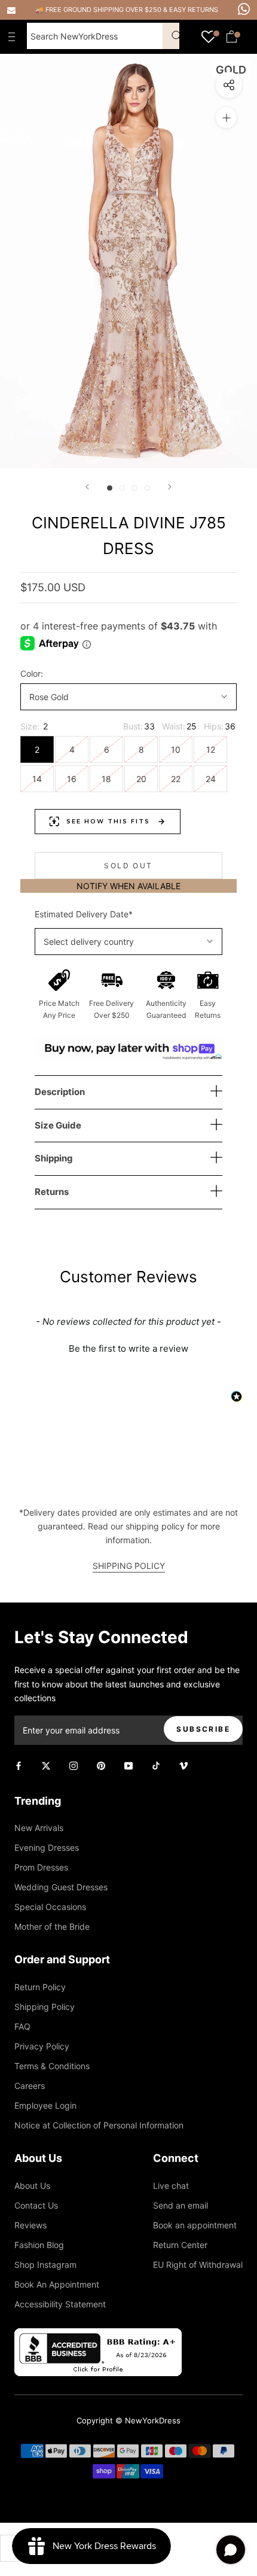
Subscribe (203, 1729)
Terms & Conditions (52, 2066)
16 (72, 779)
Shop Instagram (45, 2265)
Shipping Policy (45, 2007)
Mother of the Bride (52, 1926)
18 (106, 779)
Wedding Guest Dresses (61, 1887)
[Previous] (87, 487)
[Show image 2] (122, 488)
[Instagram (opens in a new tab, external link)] (74, 1765)
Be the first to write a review (128, 1348)
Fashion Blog (39, 2245)
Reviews (30, 2225)
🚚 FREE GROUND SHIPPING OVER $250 (99, 10)
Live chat (171, 2186)
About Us (32, 2186)
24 (211, 779)
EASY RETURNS (194, 10)
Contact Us (36, 2205)
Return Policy (40, 1987)
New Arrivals (39, 1828)
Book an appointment (195, 2225)
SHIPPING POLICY (129, 1566)
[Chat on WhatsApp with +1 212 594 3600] (244, 9)
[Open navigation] (14, 37)
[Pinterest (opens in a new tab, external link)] (101, 1765)
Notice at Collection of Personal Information (99, 2125)
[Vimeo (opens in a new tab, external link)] (183, 1765)
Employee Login (45, 2105)
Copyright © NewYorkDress (128, 2420)
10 (176, 749)
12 (211, 749)
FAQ (22, 2026)
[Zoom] (226, 118)
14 (37, 779)
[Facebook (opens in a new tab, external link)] (19, 1765)
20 (141, 779)
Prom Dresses (41, 1867)
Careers (30, 2086)
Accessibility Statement (60, 2304)
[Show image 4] (147, 488)
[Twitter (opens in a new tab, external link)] (46, 1765)
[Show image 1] (110, 488)
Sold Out (128, 866)
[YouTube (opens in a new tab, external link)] (128, 1765)
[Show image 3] (135, 488)
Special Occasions (50, 1907)
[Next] (170, 487)
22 (176, 779)
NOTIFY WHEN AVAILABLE (128, 886)
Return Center (180, 2245)
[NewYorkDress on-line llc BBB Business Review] (98, 2335)
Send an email (180, 2205)
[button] (128, 1347)
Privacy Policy (42, 2046)
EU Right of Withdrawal (198, 2265)
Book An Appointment (57, 2284)
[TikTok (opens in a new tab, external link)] (156, 1765)
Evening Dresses (47, 1847)
